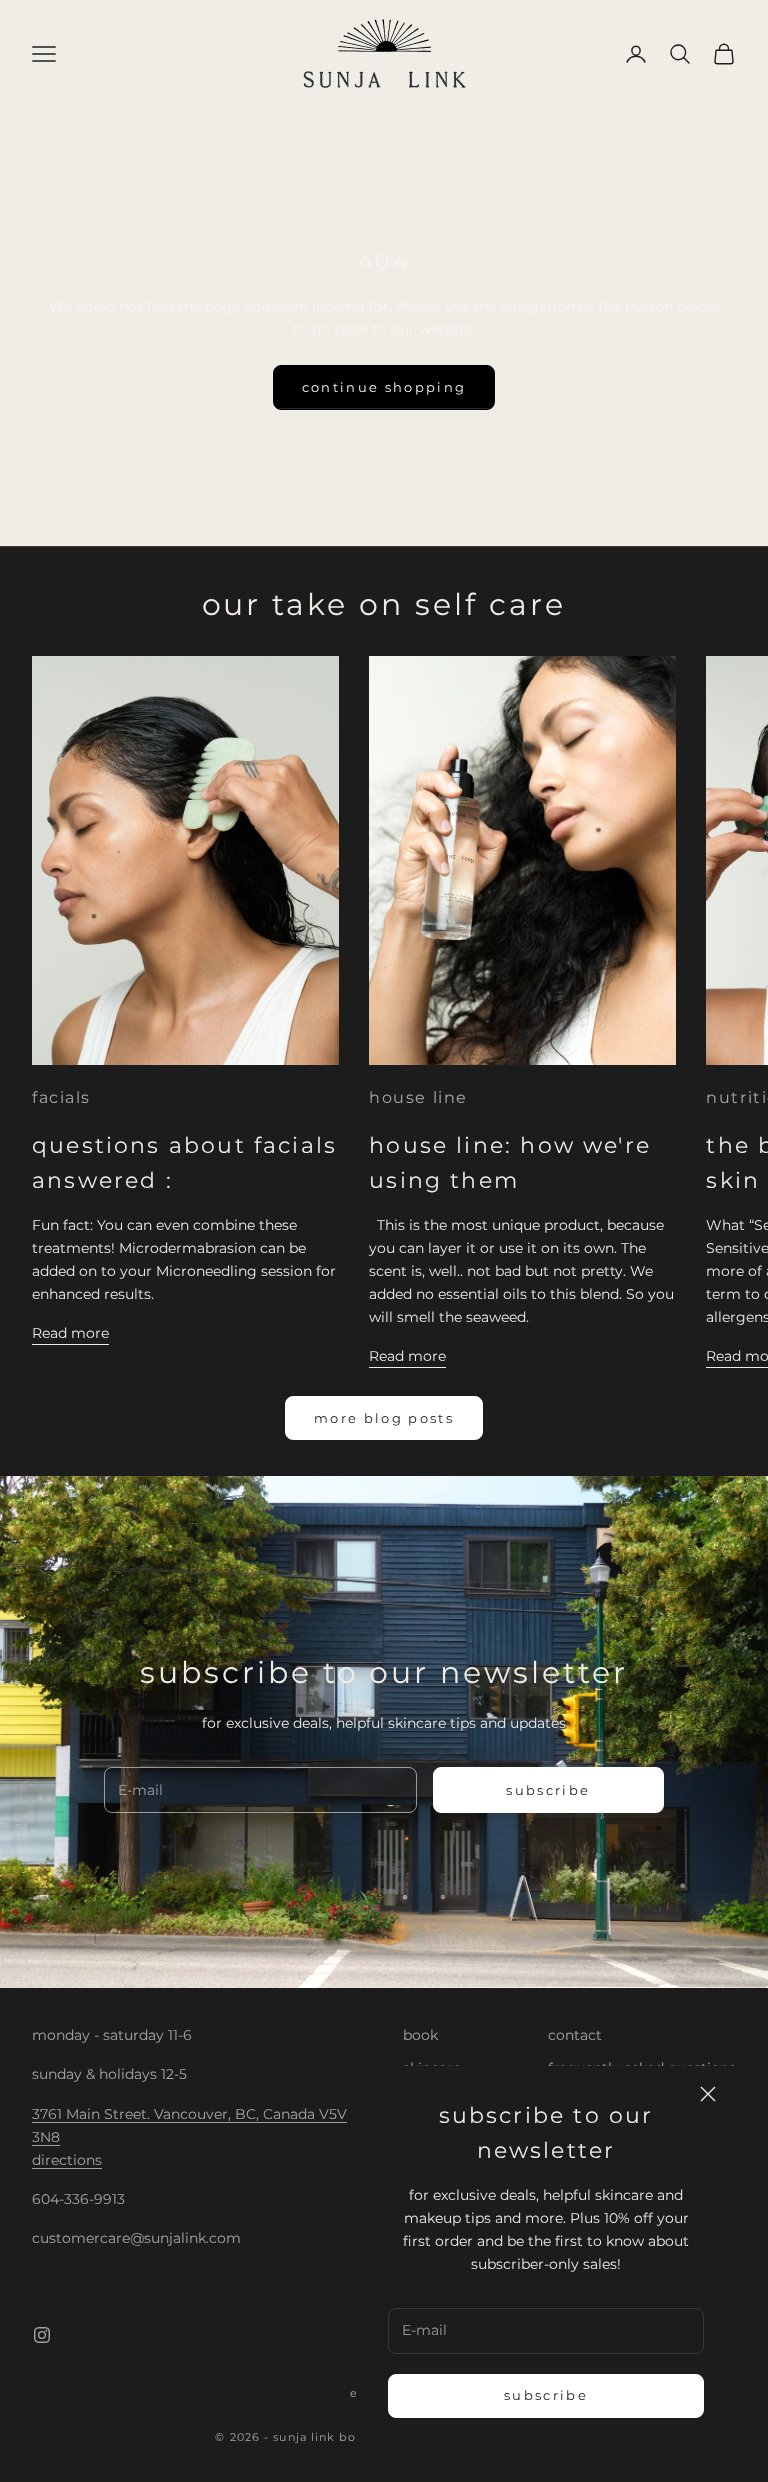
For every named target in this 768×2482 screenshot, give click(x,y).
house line (418, 1097)
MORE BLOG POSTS (384, 1418)
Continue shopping (384, 387)
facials (61, 1097)
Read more (70, 1333)
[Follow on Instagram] (42, 2335)
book (420, 2035)
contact (575, 2035)
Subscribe (546, 2395)
